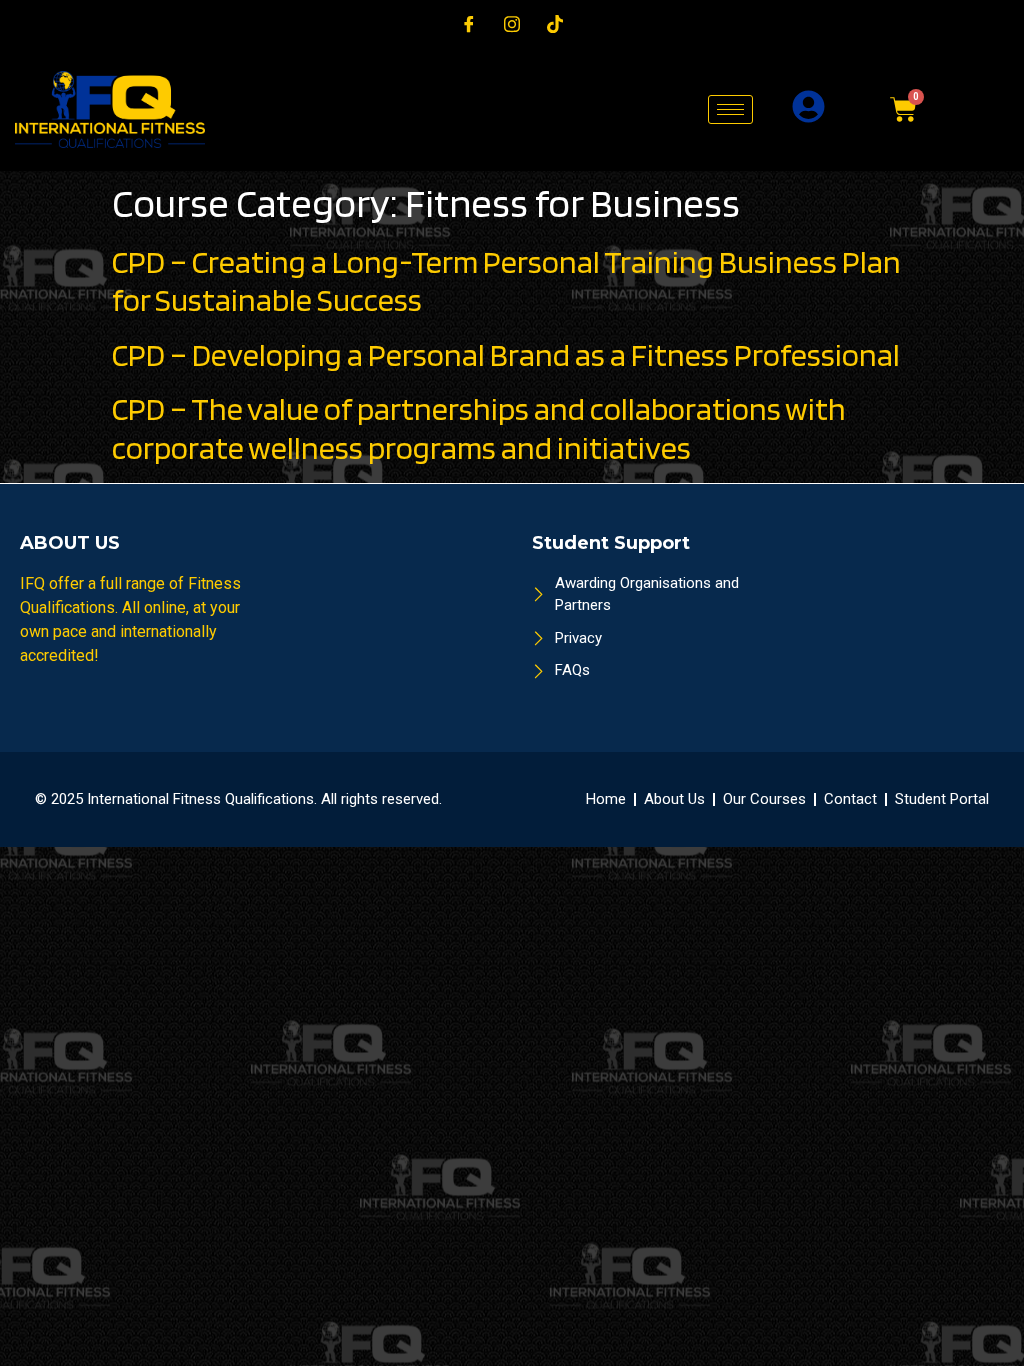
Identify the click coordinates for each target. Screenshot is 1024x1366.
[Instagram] (512, 24)
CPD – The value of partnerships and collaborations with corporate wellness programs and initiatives (479, 427)
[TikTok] (555, 24)
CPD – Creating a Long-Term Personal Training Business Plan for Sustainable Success (506, 280)
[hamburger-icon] (730, 109)
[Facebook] (469, 24)
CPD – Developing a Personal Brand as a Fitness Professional (506, 354)
